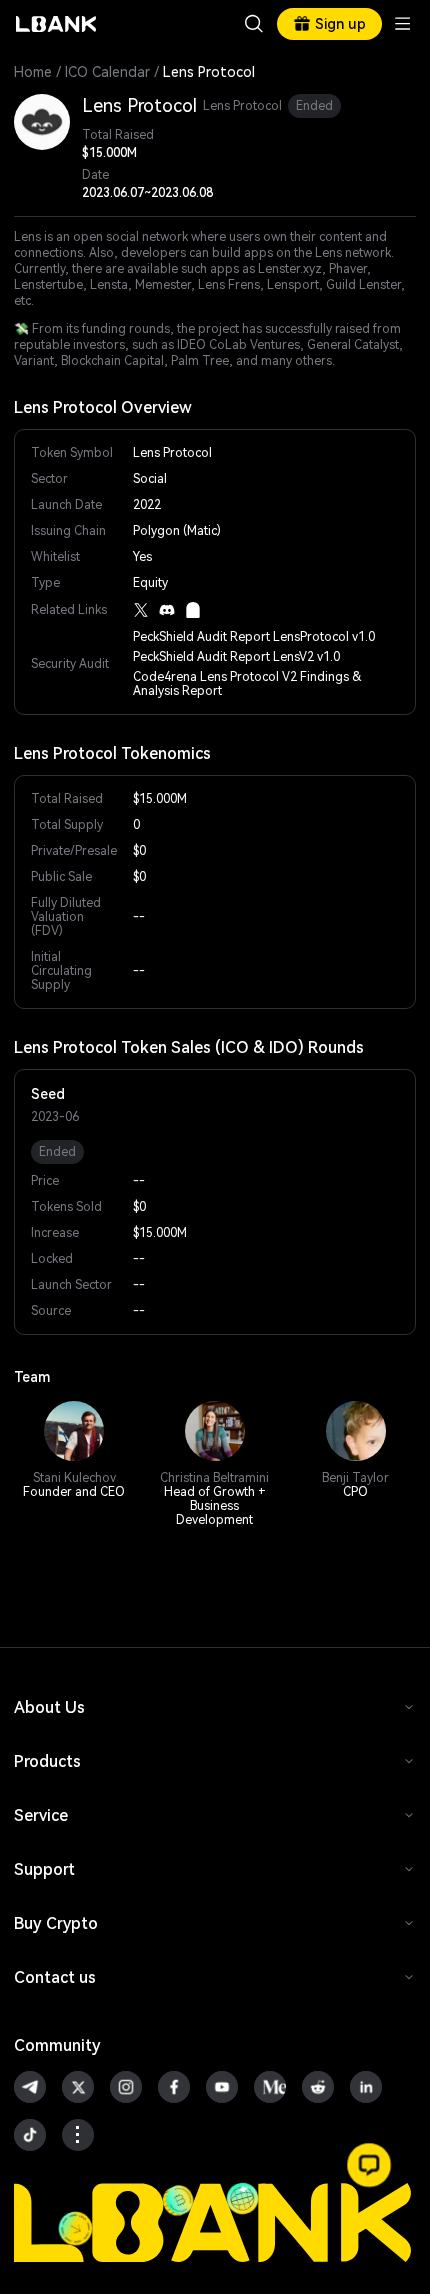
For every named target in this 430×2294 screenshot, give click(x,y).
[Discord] (167, 610)
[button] (369, 2165)
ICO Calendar (107, 72)
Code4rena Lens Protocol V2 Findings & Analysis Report (247, 684)
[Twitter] (141, 610)
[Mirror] (193, 610)
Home (33, 72)
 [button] (254, 24)
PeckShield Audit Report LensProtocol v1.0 (254, 637)
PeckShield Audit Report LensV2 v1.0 (236, 657)
